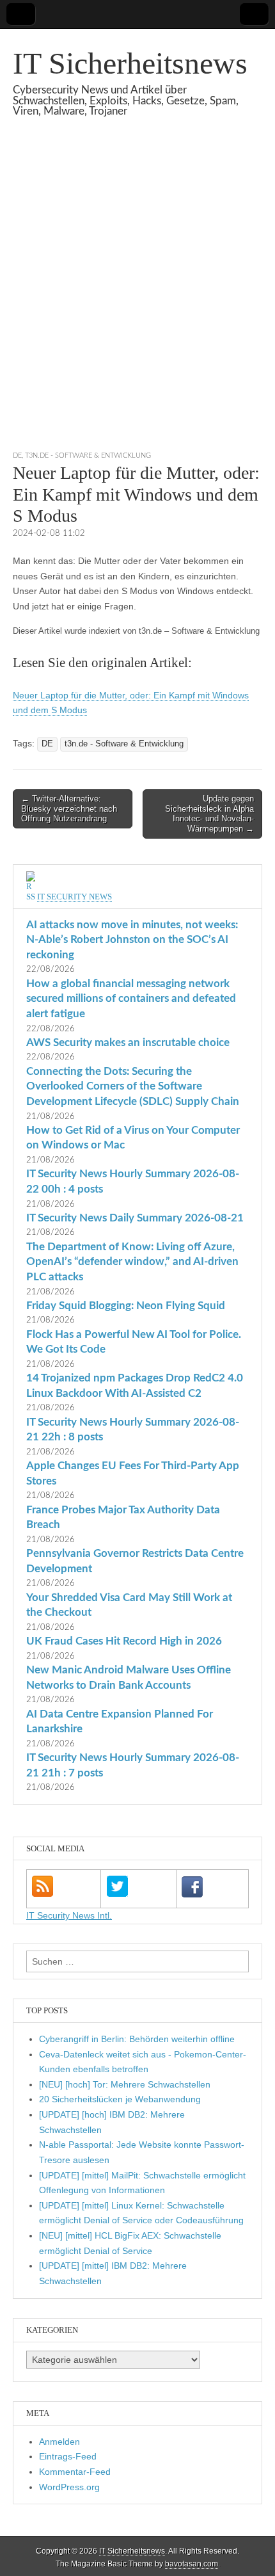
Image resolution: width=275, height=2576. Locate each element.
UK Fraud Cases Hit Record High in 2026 (124, 1641)
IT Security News (75, 897)
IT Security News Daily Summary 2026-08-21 (135, 1218)
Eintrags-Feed (68, 2456)
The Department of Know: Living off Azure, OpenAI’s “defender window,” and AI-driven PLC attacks (132, 1262)
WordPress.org (69, 2487)
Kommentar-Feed (75, 2472)
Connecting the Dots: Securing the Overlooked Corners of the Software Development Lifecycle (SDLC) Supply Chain (133, 1086)
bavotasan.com (192, 2564)
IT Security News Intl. (69, 1915)
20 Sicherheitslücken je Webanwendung (120, 2099)
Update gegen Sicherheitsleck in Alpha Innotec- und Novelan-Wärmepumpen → (209, 814)
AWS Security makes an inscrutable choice (128, 1042)
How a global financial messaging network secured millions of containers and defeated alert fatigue (131, 999)
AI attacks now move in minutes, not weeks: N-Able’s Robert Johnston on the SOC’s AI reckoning (132, 940)
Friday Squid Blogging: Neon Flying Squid (126, 1306)
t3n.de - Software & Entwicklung (88, 455)
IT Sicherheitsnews (130, 63)
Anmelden (59, 2442)
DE (17, 455)
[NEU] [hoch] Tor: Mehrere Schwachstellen (125, 2084)
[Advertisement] (137, 300)
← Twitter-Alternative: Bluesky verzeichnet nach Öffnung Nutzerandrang (69, 809)
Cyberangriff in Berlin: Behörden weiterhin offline (137, 2039)
